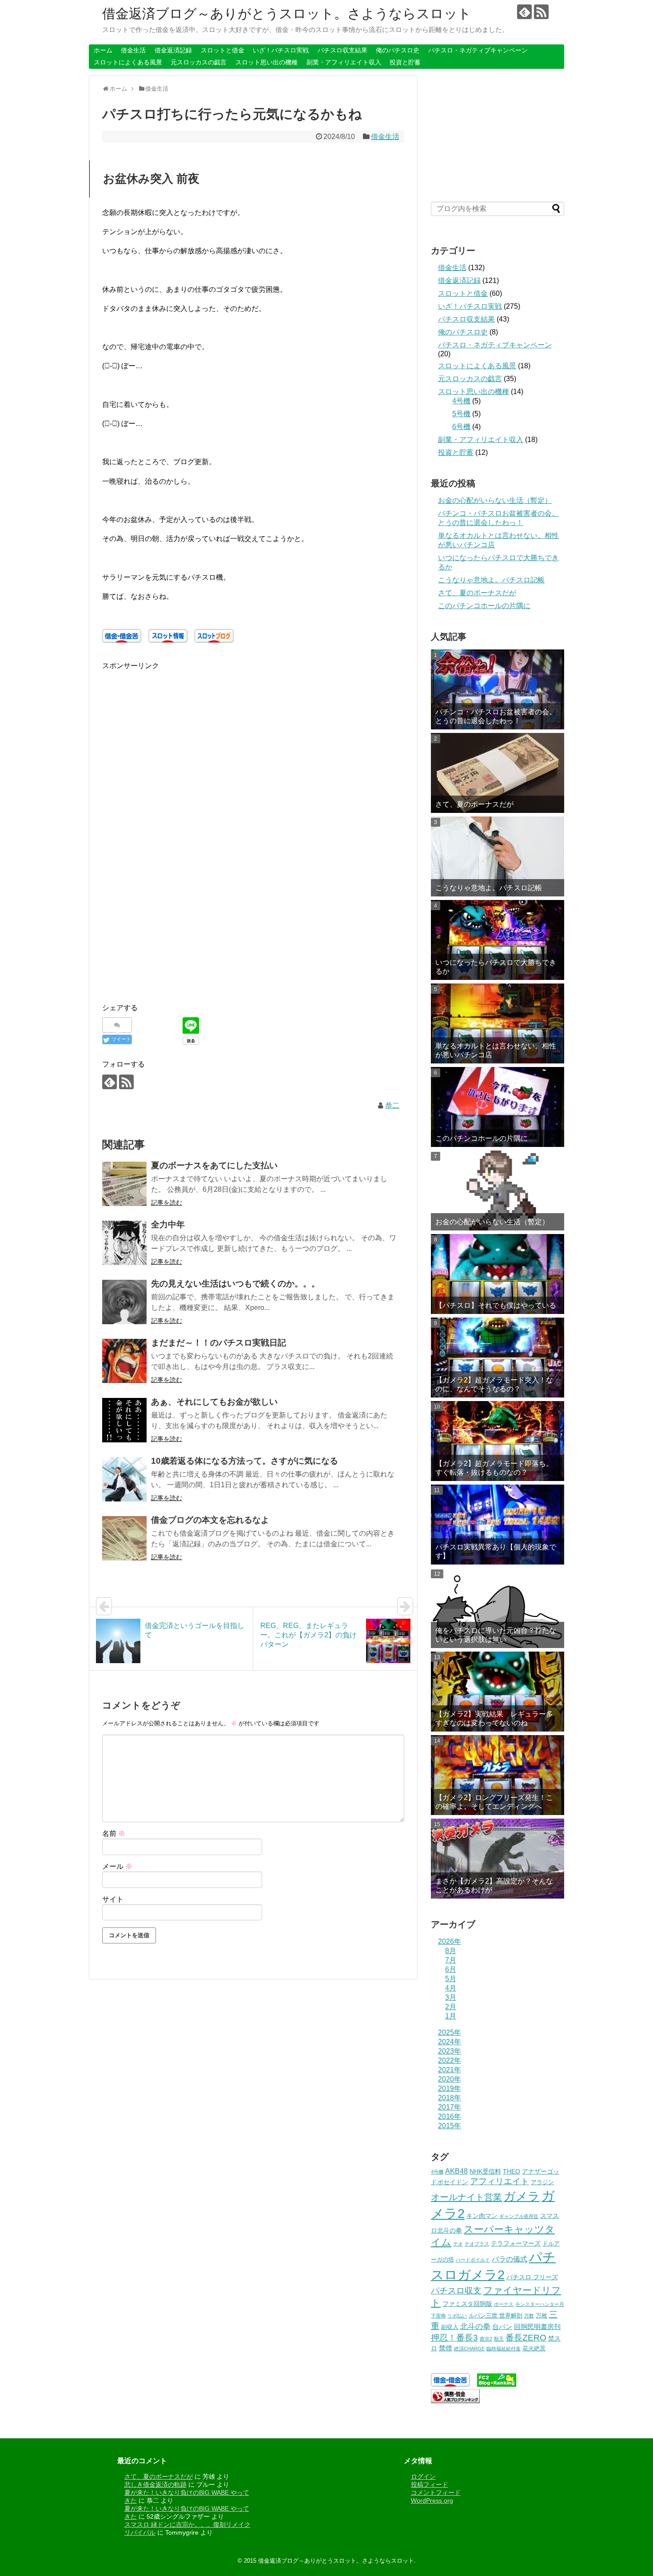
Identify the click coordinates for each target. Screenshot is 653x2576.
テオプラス (477, 2244)
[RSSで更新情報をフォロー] (541, 12)
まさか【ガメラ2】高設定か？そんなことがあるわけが (494, 1885)
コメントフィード (436, 2492)
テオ (458, 2244)
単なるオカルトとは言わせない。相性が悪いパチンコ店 (496, 1050)
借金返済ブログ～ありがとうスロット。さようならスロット (287, 14)
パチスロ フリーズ (532, 2277)
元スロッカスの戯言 (199, 62)
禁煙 (446, 2348)
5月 (451, 1979)
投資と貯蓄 (405, 62)
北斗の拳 (475, 2326)
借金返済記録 (173, 50)
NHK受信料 (485, 2171)
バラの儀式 (510, 2259)
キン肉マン (482, 2216)
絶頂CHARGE (469, 2349)
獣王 (499, 2339)
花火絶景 (534, 2349)
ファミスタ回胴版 (467, 2304)
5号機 (461, 414)
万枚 (542, 2316)
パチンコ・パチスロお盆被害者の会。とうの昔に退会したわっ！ (496, 716)
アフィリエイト (500, 2181)
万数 (529, 2316)
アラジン (542, 2182)
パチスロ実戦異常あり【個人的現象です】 (496, 1551)
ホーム (103, 50)
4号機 (461, 401)
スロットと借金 (223, 50)
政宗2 (486, 2339)
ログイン (423, 2476)
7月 (451, 1960)
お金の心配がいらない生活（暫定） (495, 500)
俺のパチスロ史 (398, 50)
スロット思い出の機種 (267, 62)
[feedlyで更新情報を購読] (524, 12)
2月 (451, 2007)
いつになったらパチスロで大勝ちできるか (496, 967)
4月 (451, 1988)
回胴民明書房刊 (537, 2327)
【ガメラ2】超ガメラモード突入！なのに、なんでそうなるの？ (494, 1384)
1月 (451, 2016)
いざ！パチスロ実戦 (281, 50)
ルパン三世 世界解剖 (496, 2316)
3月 (451, 1997)
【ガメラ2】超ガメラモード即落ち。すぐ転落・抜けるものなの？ (494, 1468)
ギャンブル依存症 (519, 2216)
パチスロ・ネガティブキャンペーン (478, 50)
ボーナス (504, 2304)
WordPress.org (432, 2500)
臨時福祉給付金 (504, 2349)
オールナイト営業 (466, 2197)
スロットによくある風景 (128, 62)
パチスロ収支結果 (342, 50)
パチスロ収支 (456, 2291)
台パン (502, 2327)
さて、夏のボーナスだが (477, 593)
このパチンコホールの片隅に (484, 606)
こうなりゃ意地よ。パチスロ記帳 (491, 580)
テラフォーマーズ (516, 2243)
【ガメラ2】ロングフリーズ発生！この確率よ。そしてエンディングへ (494, 1802)
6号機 (461, 427)
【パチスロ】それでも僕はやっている (496, 1305)
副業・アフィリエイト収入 (344, 62)
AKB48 (456, 2171)
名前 (114, 1833)
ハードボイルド (473, 2260)
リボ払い (457, 2316)
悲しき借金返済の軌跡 (155, 2484)
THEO (512, 2171)
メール (117, 1866)
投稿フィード (430, 2484)
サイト (113, 1899)
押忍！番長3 (454, 2338)
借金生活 (133, 50)
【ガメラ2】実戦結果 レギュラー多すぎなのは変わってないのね (494, 1718)
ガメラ (522, 2196)
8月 (451, 1951)
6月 (451, 1969)
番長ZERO (526, 2338)
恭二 (392, 1105)
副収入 (450, 2327)
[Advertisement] (177, 734)
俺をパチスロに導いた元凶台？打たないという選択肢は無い (496, 1635)
